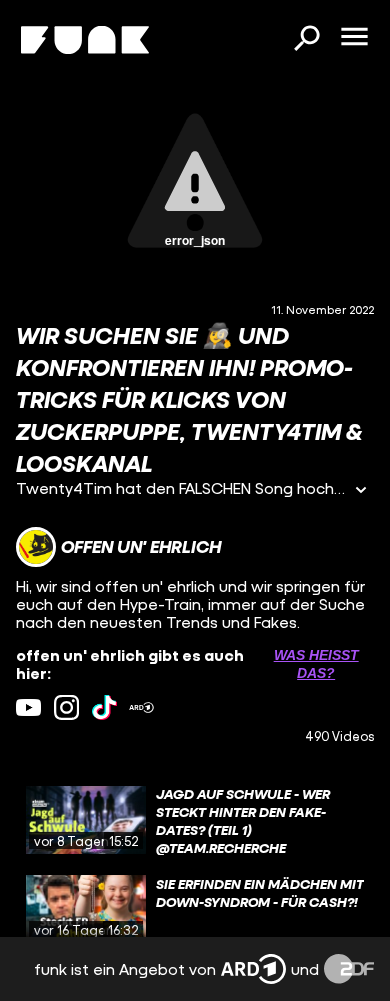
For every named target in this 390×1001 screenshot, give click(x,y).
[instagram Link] (66, 707)
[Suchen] (306, 40)
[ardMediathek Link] (141, 707)
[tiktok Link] (104, 707)
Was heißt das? (316, 664)
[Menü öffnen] (354, 38)
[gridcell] (195, 820)
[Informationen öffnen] (361, 491)
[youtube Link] (28, 707)
